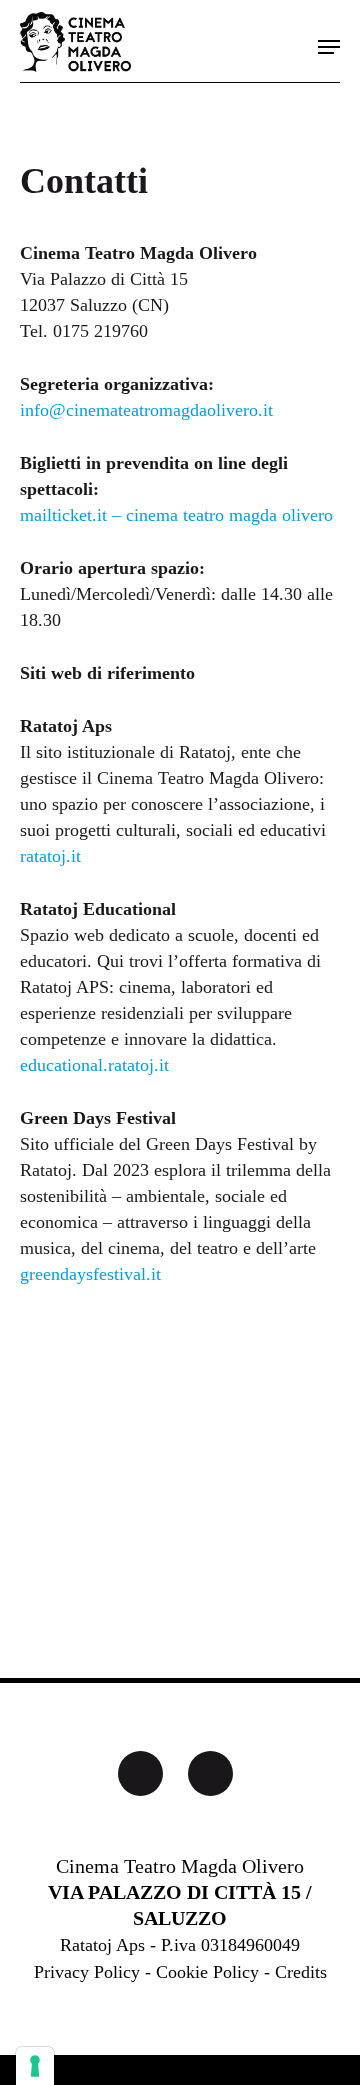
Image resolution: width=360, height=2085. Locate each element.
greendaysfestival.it (90, 1274)
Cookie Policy (207, 1972)
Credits (301, 1972)
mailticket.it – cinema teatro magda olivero (176, 515)
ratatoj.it (50, 856)
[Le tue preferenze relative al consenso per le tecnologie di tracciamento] (35, 2066)
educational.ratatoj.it (94, 1065)
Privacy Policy (87, 1972)
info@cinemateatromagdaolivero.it (146, 410)
